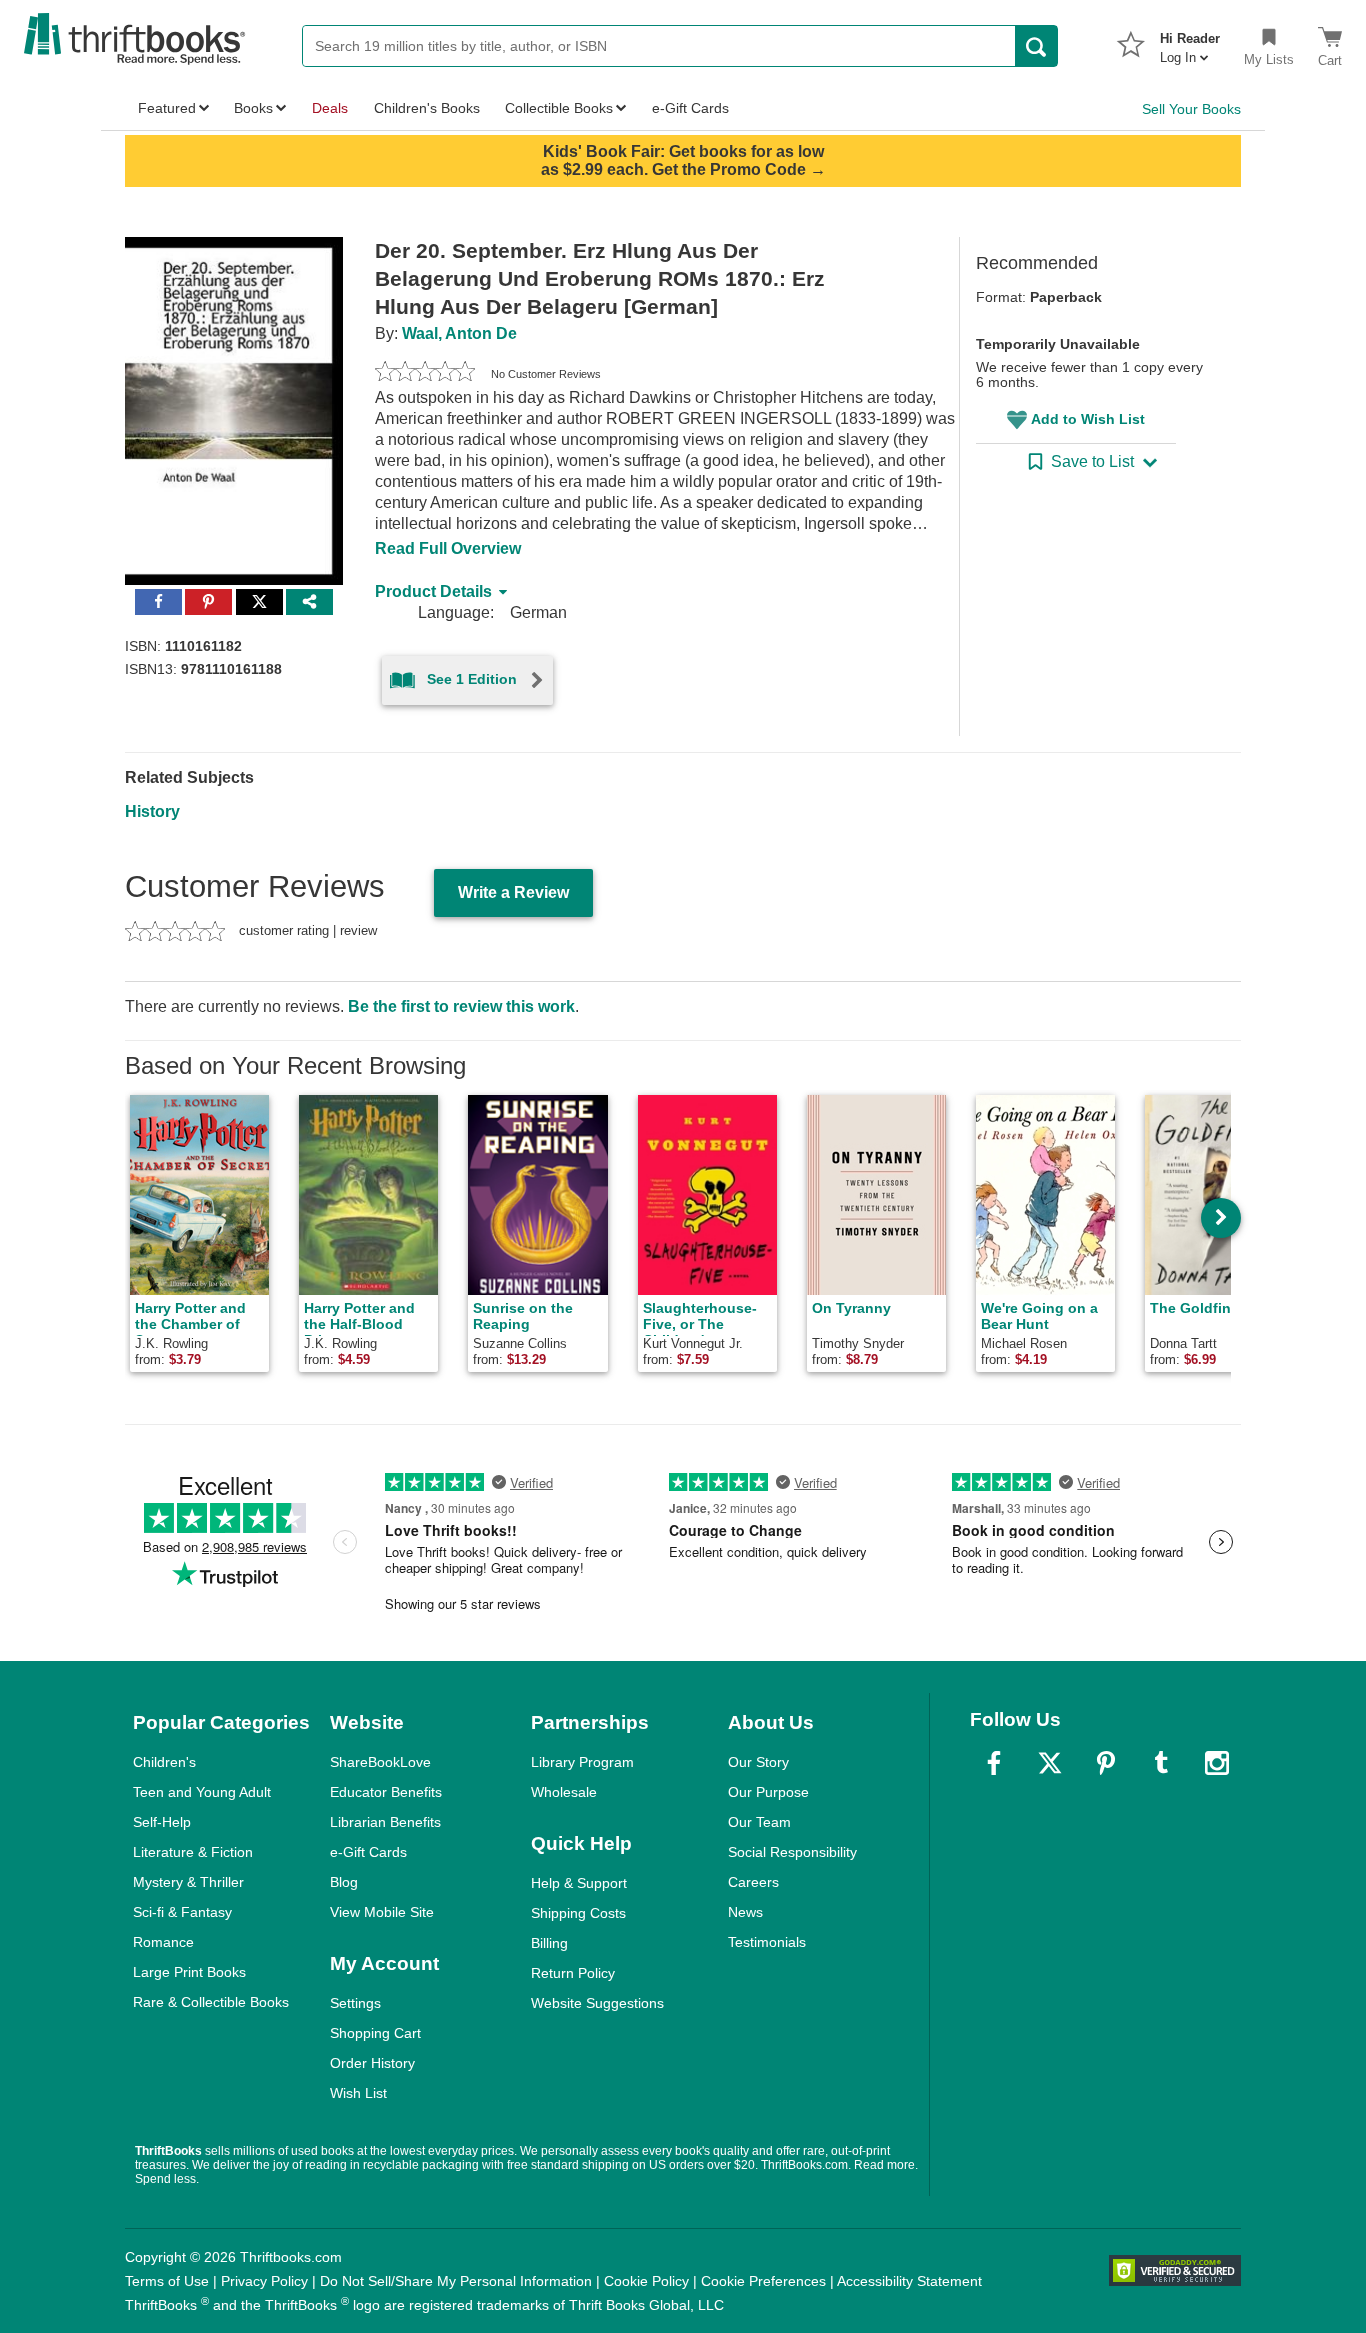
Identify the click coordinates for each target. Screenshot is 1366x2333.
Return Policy (573, 1973)
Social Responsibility (792, 1852)
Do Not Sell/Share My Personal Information (456, 2281)
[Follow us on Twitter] (1050, 1763)
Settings (355, 2003)
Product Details (433, 591)
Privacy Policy (264, 2281)
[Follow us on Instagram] (1217, 1763)
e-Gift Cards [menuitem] (690, 108)
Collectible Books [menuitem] (559, 108)
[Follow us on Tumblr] (1161, 1763)
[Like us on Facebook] (994, 1763)
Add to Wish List (1088, 419)
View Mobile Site (382, 1912)
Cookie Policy (646, 2281)
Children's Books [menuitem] (427, 108)
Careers (753, 1882)
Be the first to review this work (461, 1006)
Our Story (758, 1762)
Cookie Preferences (763, 2281)
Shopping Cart (375, 2033)
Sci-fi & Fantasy (182, 1912)
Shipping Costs (578, 1913)
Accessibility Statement (909, 2281)
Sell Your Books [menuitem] (1191, 109)
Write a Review (513, 892)
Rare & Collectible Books (211, 2002)
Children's (164, 1762)
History (152, 811)
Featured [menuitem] (167, 108)
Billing (549, 1943)
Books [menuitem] (253, 108)
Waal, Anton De (459, 333)
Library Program (582, 1762)
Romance (163, 1942)
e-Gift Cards (368, 1852)
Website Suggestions (597, 2003)
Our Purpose (768, 1792)
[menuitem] (1190, 42)
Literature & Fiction (193, 1852)
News (745, 1912)
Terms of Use (167, 2281)
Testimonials (767, 1942)
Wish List (358, 2093)
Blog (344, 1882)
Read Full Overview (448, 548)
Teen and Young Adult (202, 1792)
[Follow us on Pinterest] (1106, 1763)
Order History (372, 2063)
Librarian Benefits (385, 1822)
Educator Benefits (386, 1792)
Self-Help (162, 1822)
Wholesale (564, 1792)
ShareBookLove (380, 1762)
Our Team (759, 1822)
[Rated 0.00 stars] (425, 374)
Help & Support (579, 1883)
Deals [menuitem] (330, 108)
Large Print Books (189, 1972)
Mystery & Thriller (188, 1882)
